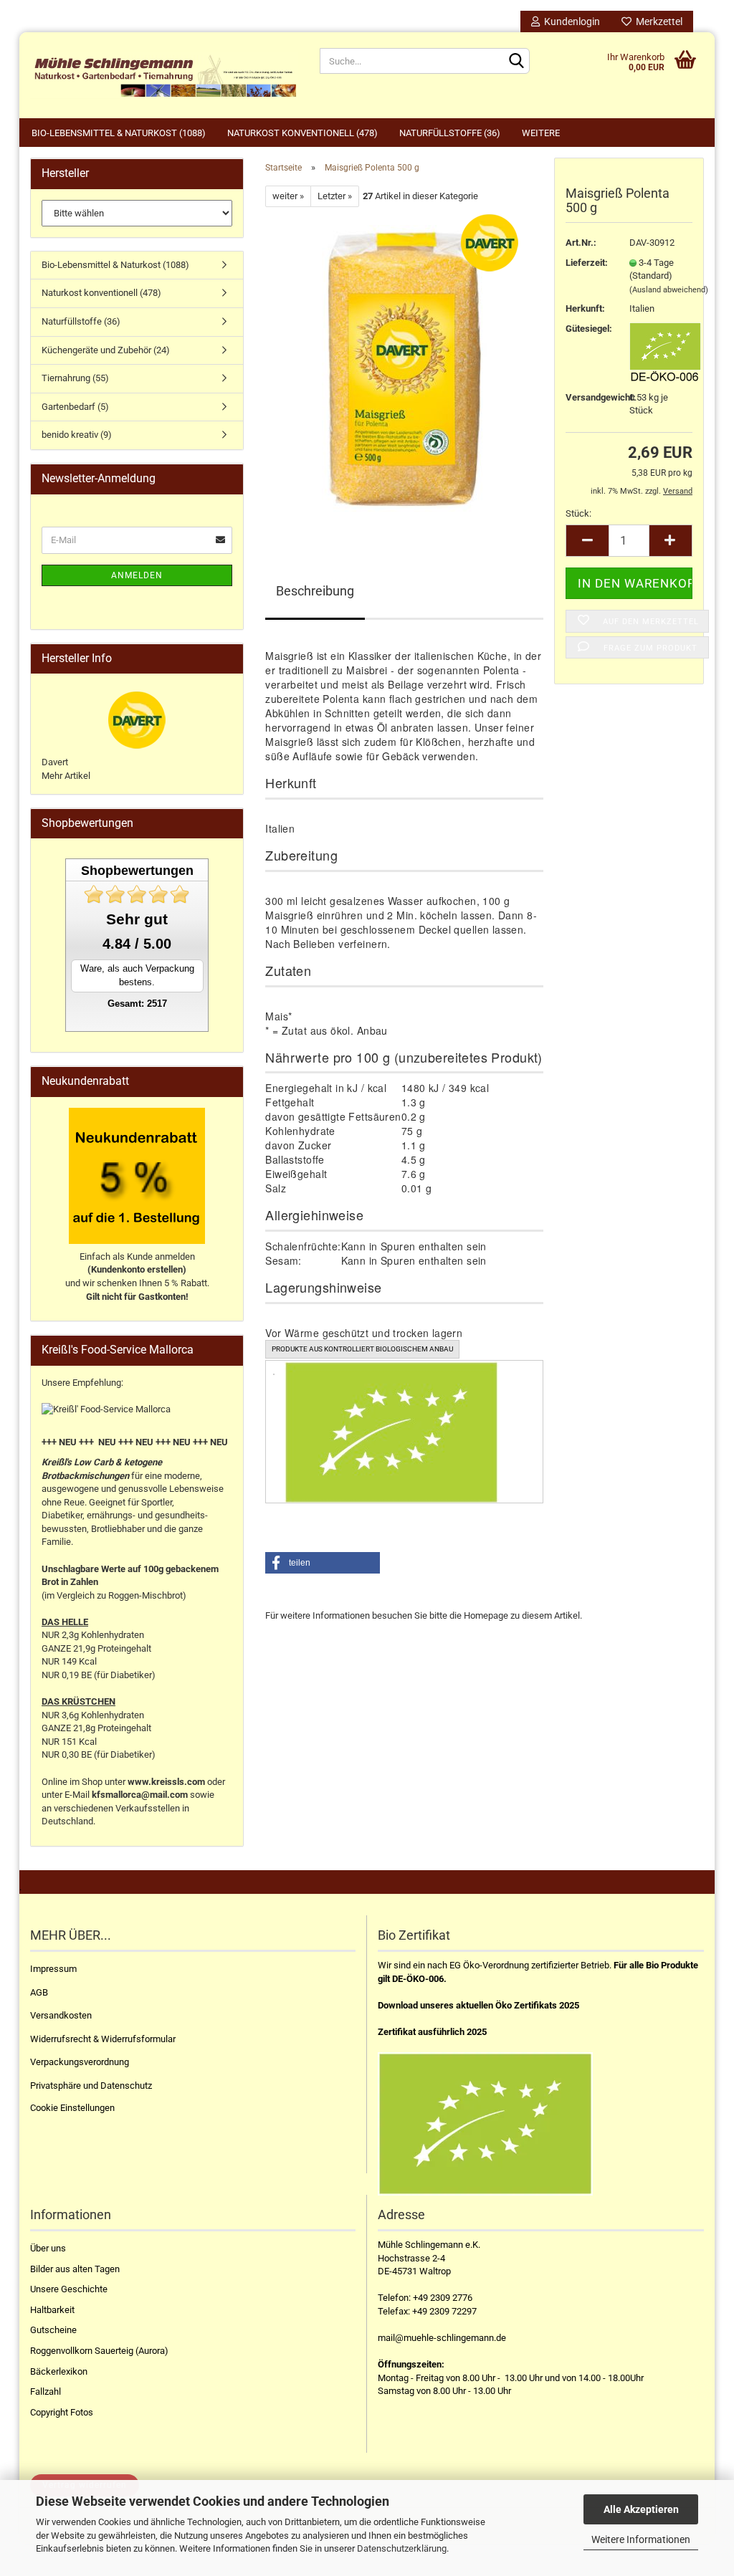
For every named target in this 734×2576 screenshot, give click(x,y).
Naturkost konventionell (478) (302, 133)
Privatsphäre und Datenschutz (91, 2086)
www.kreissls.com (166, 1782)
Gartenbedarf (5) (75, 407)
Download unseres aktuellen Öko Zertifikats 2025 (478, 2005)
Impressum (53, 1969)
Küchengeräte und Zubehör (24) (106, 350)
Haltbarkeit (52, 2310)
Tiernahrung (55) (75, 378)
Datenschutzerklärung (402, 2548)
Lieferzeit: (587, 263)
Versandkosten (61, 2015)
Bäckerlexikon (59, 2371)
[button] (323, 1563)
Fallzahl (46, 2391)
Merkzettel (657, 21)
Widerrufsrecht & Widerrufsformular (103, 2039)
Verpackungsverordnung (80, 2062)
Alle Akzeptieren (641, 2509)
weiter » (288, 196)
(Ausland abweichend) (669, 290)
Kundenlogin (570, 21)
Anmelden (137, 575)
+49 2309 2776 (443, 2298)
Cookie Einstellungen (72, 2108)
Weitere (541, 133)
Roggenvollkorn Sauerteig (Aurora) (99, 2351)
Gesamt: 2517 (137, 1004)
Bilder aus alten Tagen (75, 2269)
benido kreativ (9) (77, 435)
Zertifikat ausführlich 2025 (432, 2032)
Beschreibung (315, 591)
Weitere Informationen (641, 2539)
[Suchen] (516, 62)
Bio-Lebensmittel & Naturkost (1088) (119, 133)
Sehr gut (137, 919)
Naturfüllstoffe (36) (450, 133)
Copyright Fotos (62, 2412)
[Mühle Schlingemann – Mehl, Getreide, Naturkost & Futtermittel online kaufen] (164, 75)
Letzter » (335, 196)
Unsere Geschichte (69, 2289)
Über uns (48, 2248)
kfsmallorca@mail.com (140, 1795)
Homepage (486, 1615)
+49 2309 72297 (444, 2311)
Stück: (578, 513)
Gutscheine (53, 2330)
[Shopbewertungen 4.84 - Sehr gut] (137, 895)
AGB (39, 1992)
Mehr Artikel (66, 776)
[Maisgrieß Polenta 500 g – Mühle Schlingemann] (404, 368)
